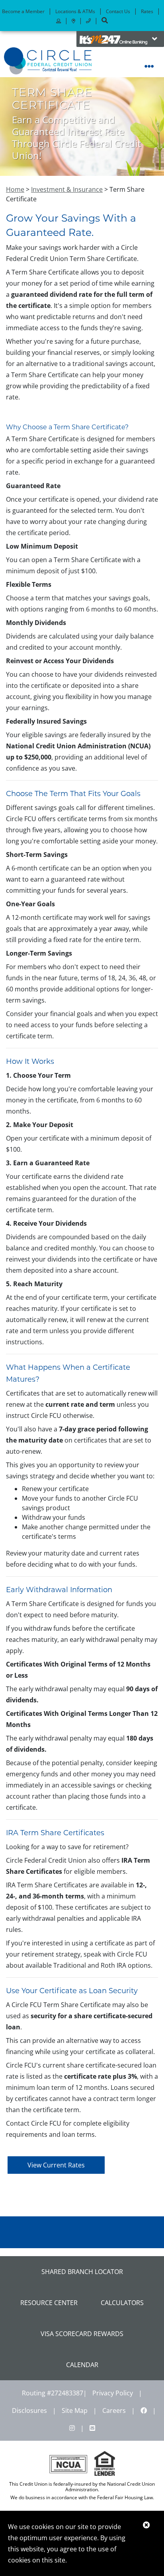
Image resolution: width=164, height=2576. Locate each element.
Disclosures (29, 2410)
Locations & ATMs (75, 11)
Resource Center (49, 2303)
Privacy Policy (113, 2393)
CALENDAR (82, 2365)
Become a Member (23, 11)
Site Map (75, 2410)
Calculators (122, 2303)
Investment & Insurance (67, 189)
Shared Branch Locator (82, 2272)
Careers (114, 2410)
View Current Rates (56, 2165)
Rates (147, 11)
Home (15, 189)
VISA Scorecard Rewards (82, 2334)
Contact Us (118, 11)
